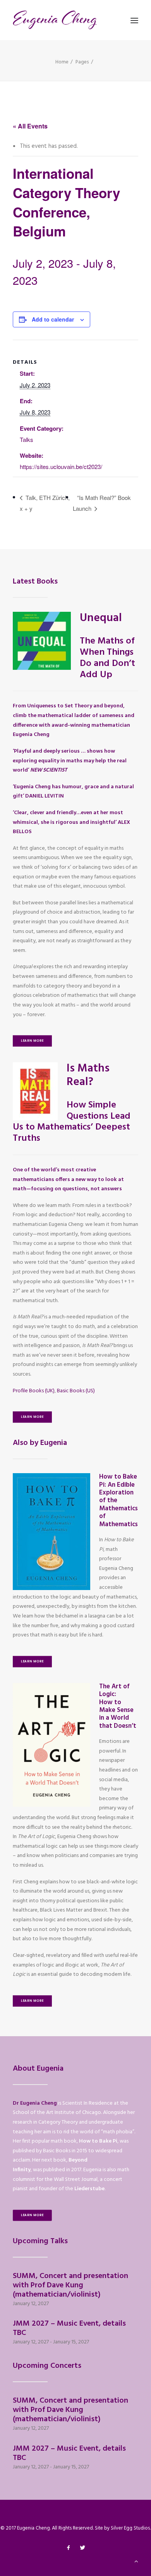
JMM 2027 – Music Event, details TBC (69, 2328)
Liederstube (89, 2189)
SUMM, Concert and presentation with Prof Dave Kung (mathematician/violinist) (70, 2285)
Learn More (32, 1041)
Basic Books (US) (76, 1391)
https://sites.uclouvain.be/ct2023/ (61, 466)
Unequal (101, 618)
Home (62, 62)
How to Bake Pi (98, 2141)
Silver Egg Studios (130, 2528)
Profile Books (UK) (34, 1391)
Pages (82, 62)
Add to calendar (53, 319)
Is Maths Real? (88, 1075)
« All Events (30, 126)
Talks (27, 439)
